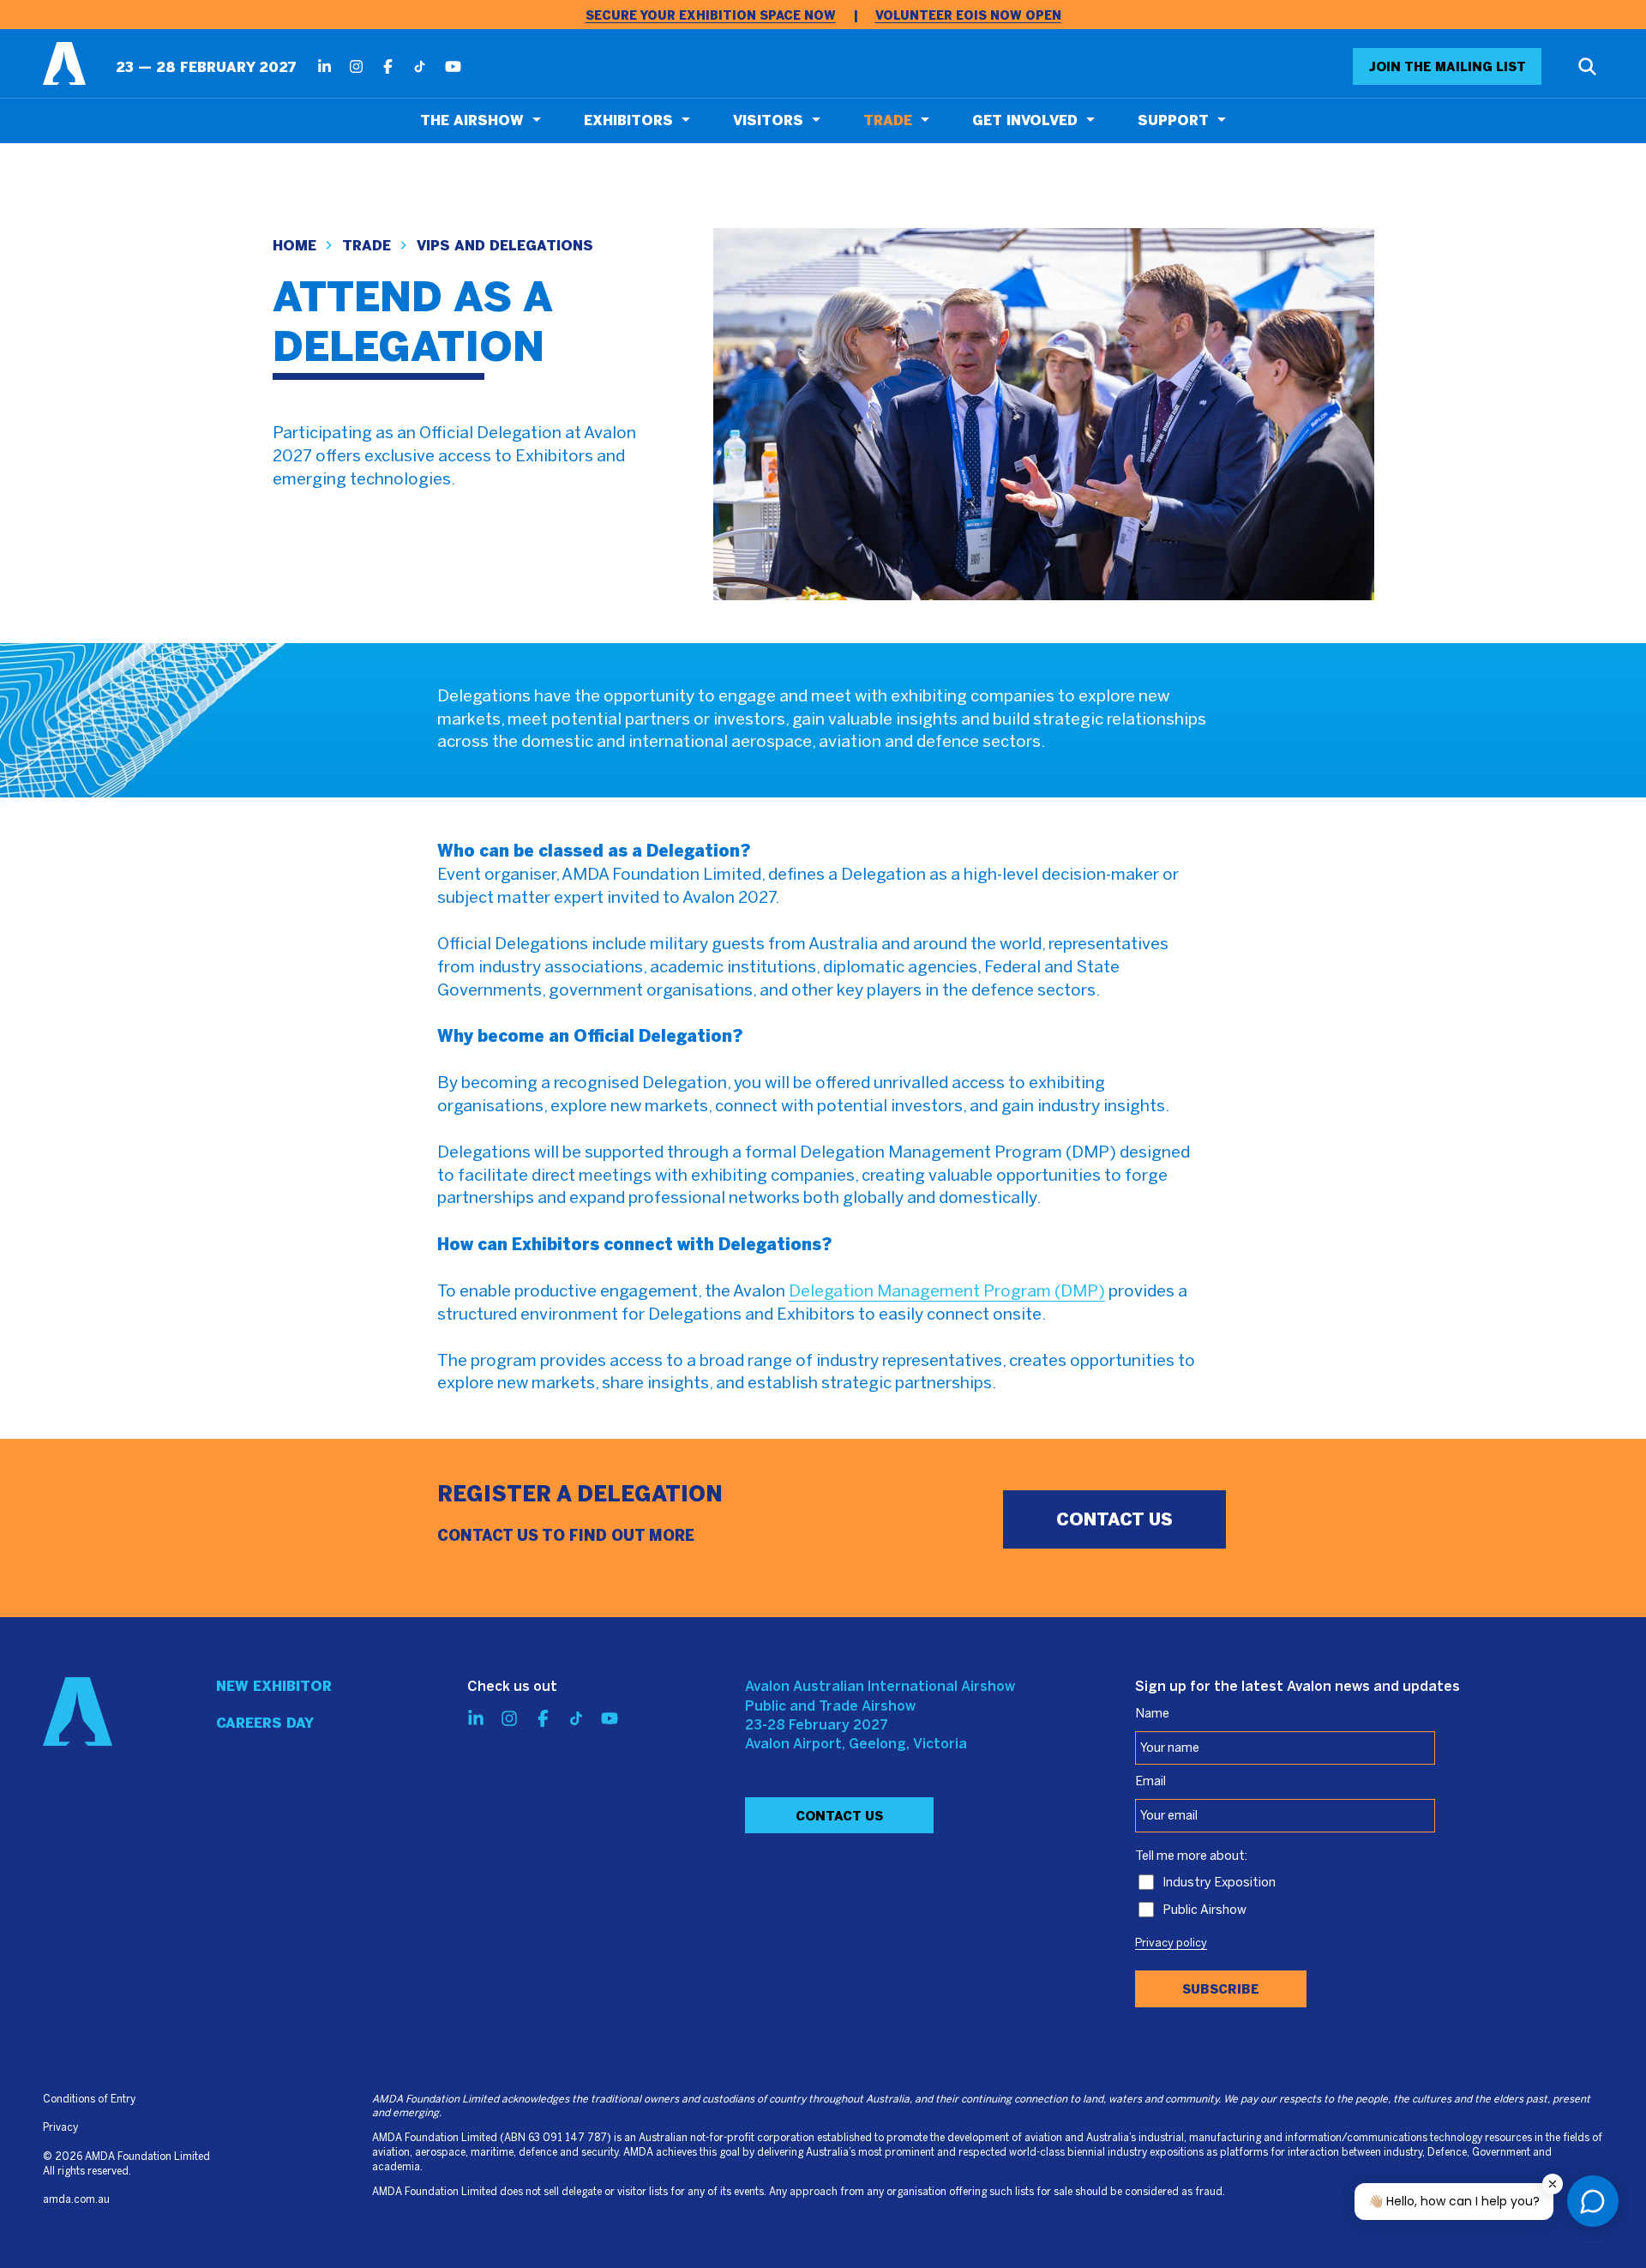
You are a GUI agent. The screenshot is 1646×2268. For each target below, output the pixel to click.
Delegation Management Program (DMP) (947, 1292)
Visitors (768, 120)
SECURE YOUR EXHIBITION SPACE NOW (711, 16)
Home (294, 246)
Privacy (60, 2128)
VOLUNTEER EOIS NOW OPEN (968, 16)
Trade (888, 120)
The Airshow (472, 120)
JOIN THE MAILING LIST (1448, 67)
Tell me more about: (1191, 1856)
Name (1152, 1714)
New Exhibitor (274, 1686)
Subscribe (1221, 1989)
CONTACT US (1114, 1519)
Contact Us (839, 1816)
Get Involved (1025, 120)
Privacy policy (1171, 1944)
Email (1150, 1782)
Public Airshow (1204, 1910)
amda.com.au (76, 2200)
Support (1173, 120)
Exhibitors (628, 120)
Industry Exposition (1219, 1883)
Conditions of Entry (89, 2100)
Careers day (265, 1723)
